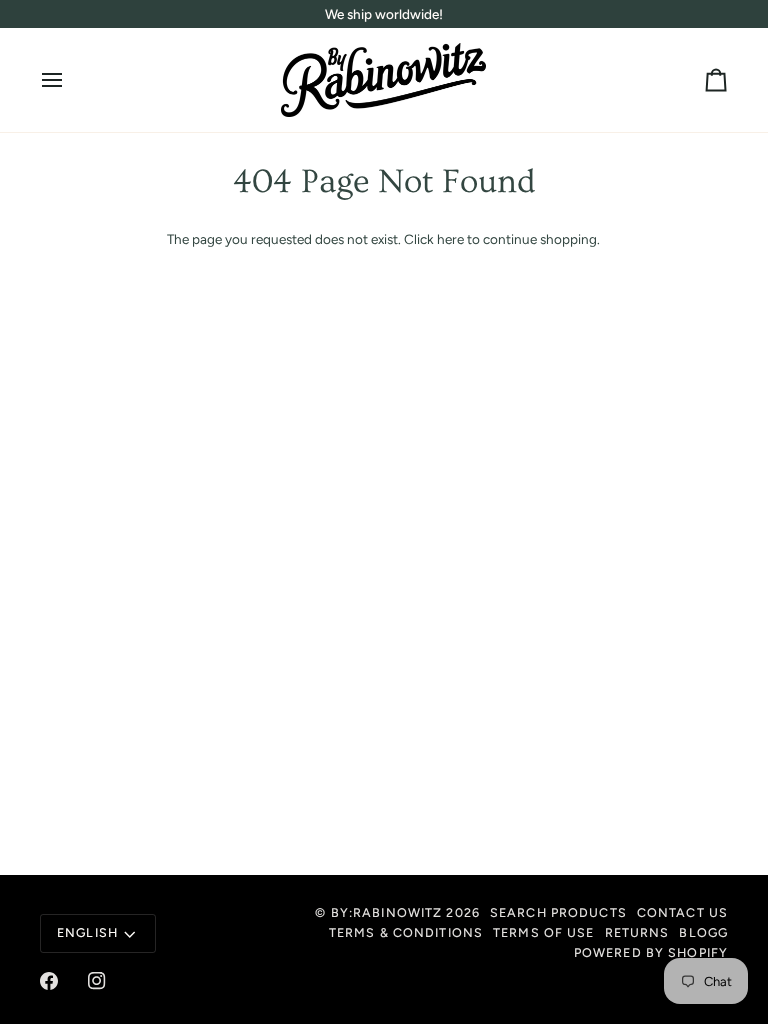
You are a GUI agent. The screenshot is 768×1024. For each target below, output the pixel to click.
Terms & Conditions (406, 932)
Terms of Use (544, 932)
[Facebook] (49, 981)
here (450, 239)
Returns (637, 932)
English (87, 932)
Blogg (703, 932)
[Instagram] (97, 981)
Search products (558, 912)
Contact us (682, 912)
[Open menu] (70, 80)
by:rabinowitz (387, 912)
